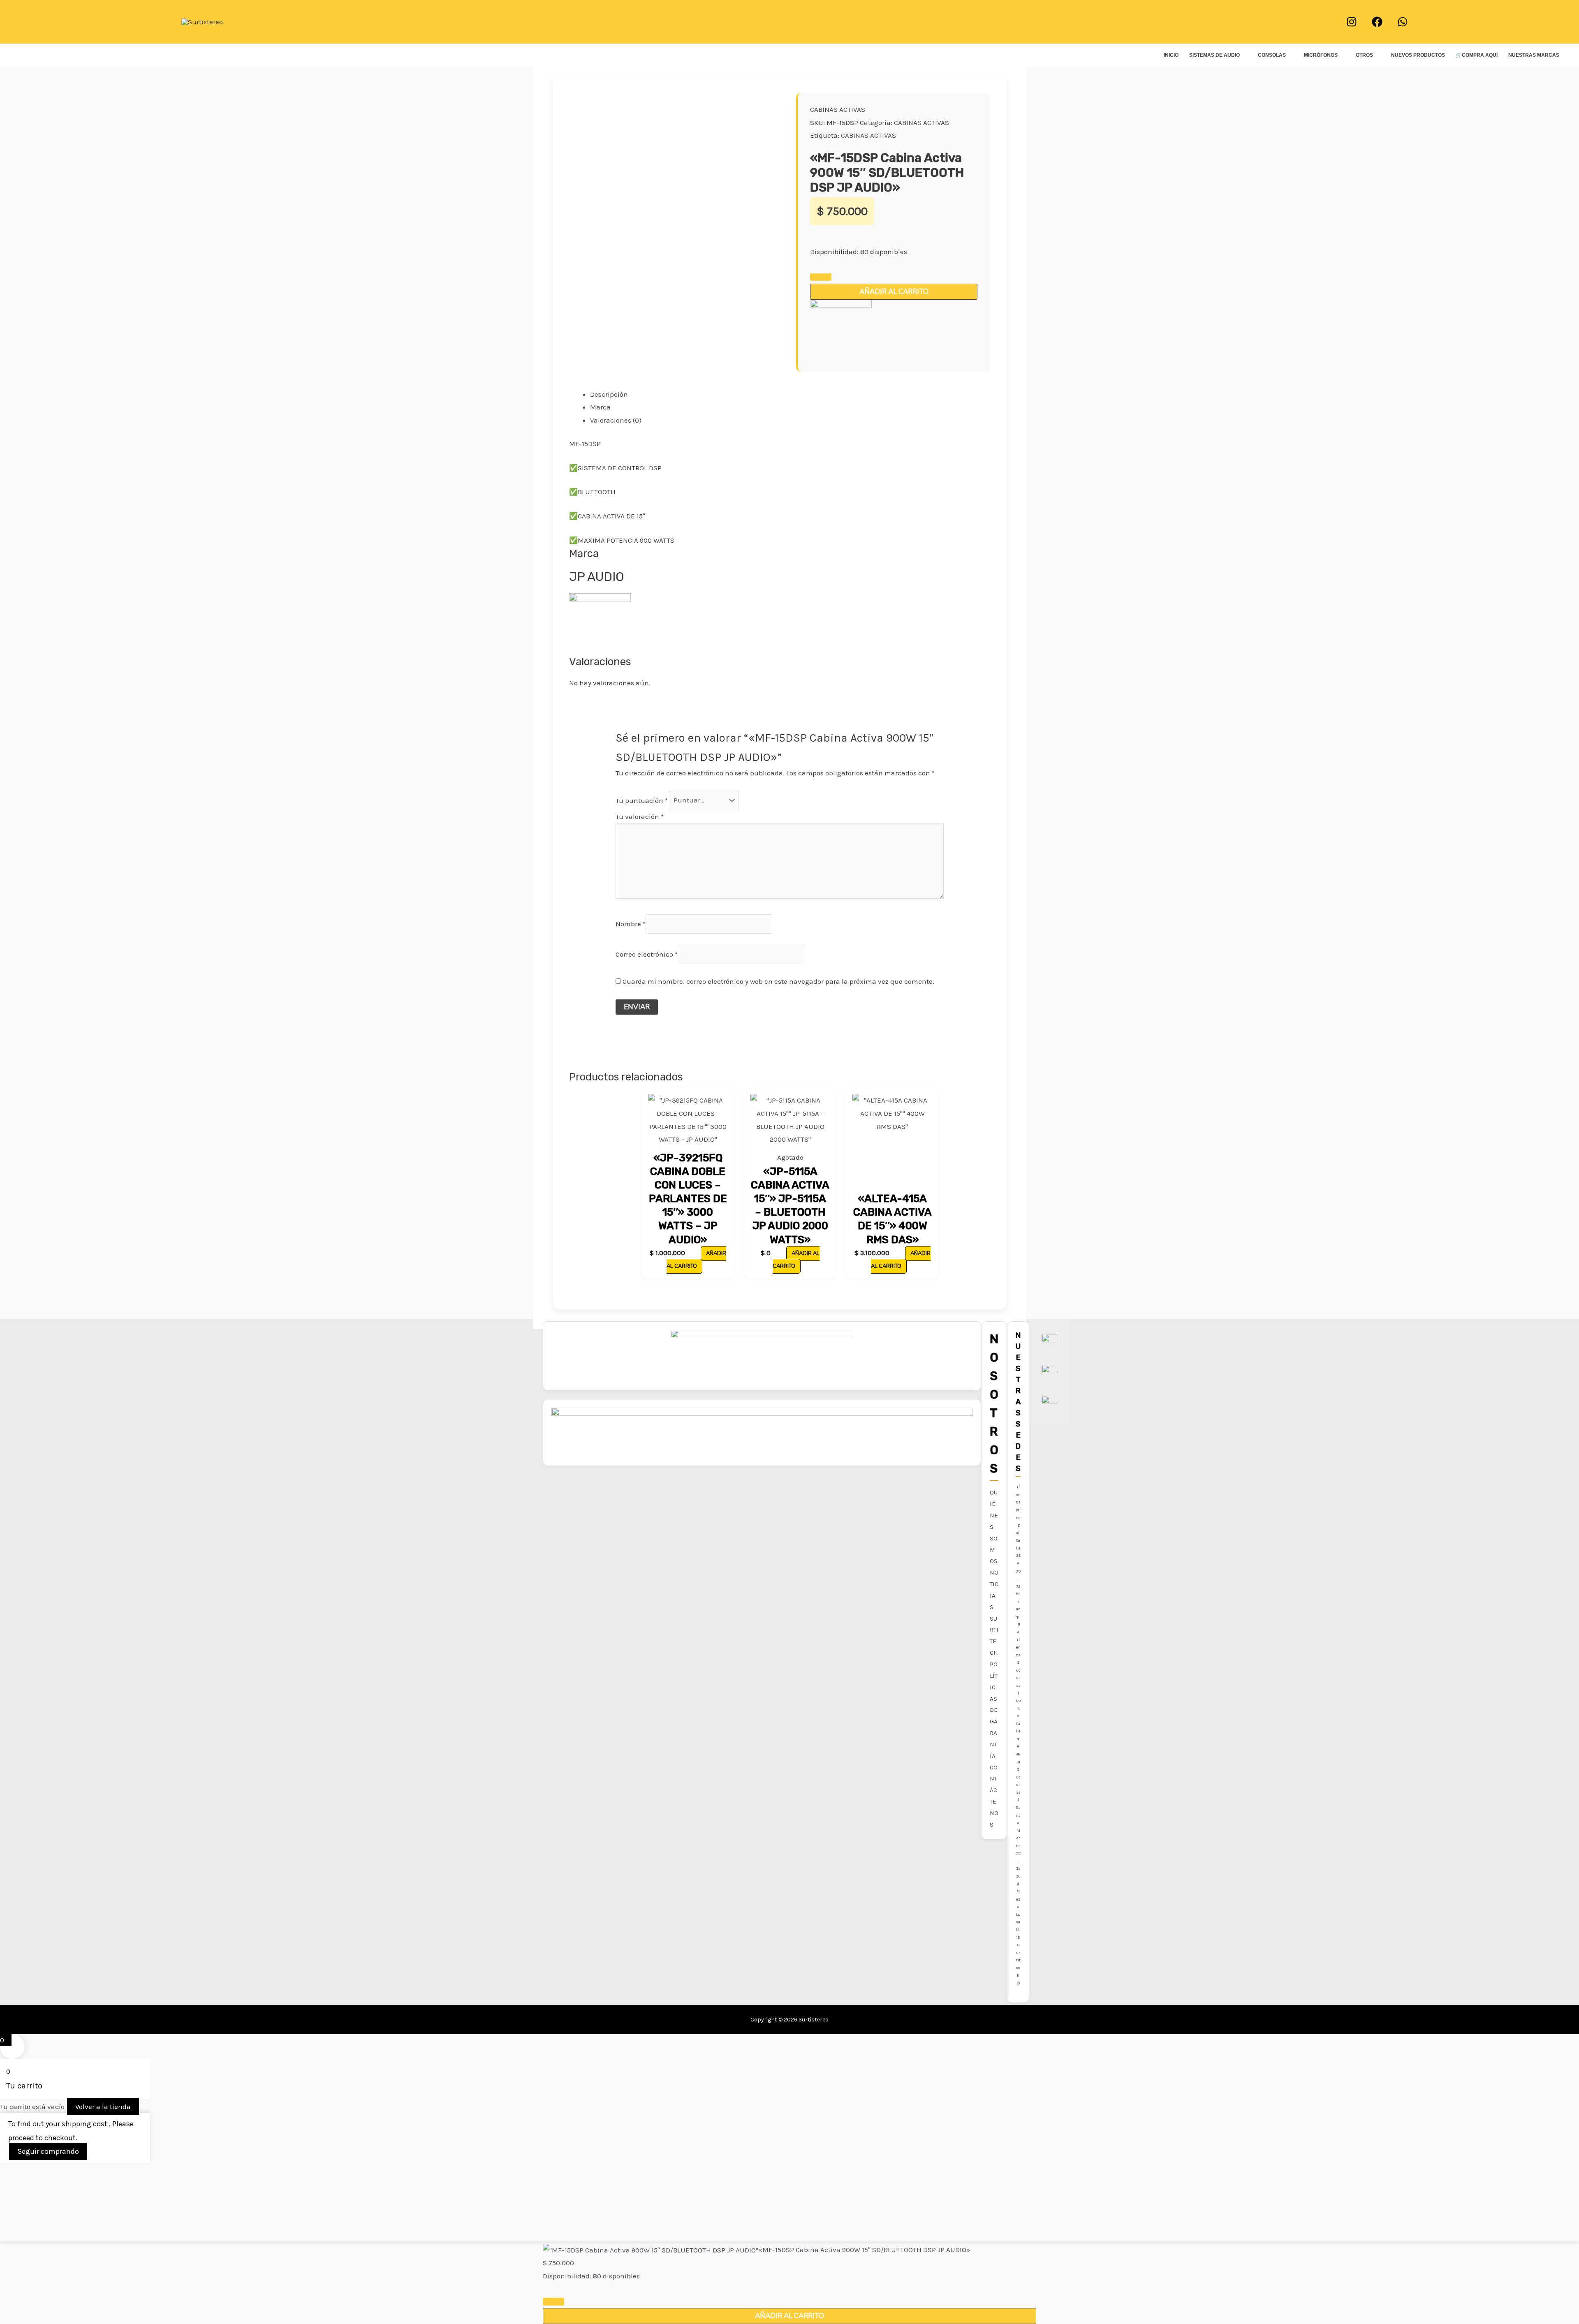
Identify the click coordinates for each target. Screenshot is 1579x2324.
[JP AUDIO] (841, 330)
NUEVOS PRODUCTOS (1418, 55)
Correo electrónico (647, 954)
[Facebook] (1377, 22)
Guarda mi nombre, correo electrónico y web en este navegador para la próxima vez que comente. (778, 981)
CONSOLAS (1272, 55)
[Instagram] (1352, 22)
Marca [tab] (600, 407)
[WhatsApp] (1403, 22)
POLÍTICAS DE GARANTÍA (994, 1710)
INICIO (1171, 55)
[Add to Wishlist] (821, 277)
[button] (790, 22)
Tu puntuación (642, 800)
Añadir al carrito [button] (696, 1260)
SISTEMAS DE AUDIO (1214, 55)
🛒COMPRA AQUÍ (1477, 55)
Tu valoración (640, 816)
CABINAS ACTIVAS (838, 109)
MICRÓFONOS (1321, 55)
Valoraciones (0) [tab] (616, 420)
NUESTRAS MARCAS (1534, 55)
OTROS (1364, 55)
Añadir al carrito (894, 292)
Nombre (631, 924)
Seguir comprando (48, 2151)
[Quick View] (696, 1253)
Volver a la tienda (103, 2107)
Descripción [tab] (609, 394)
